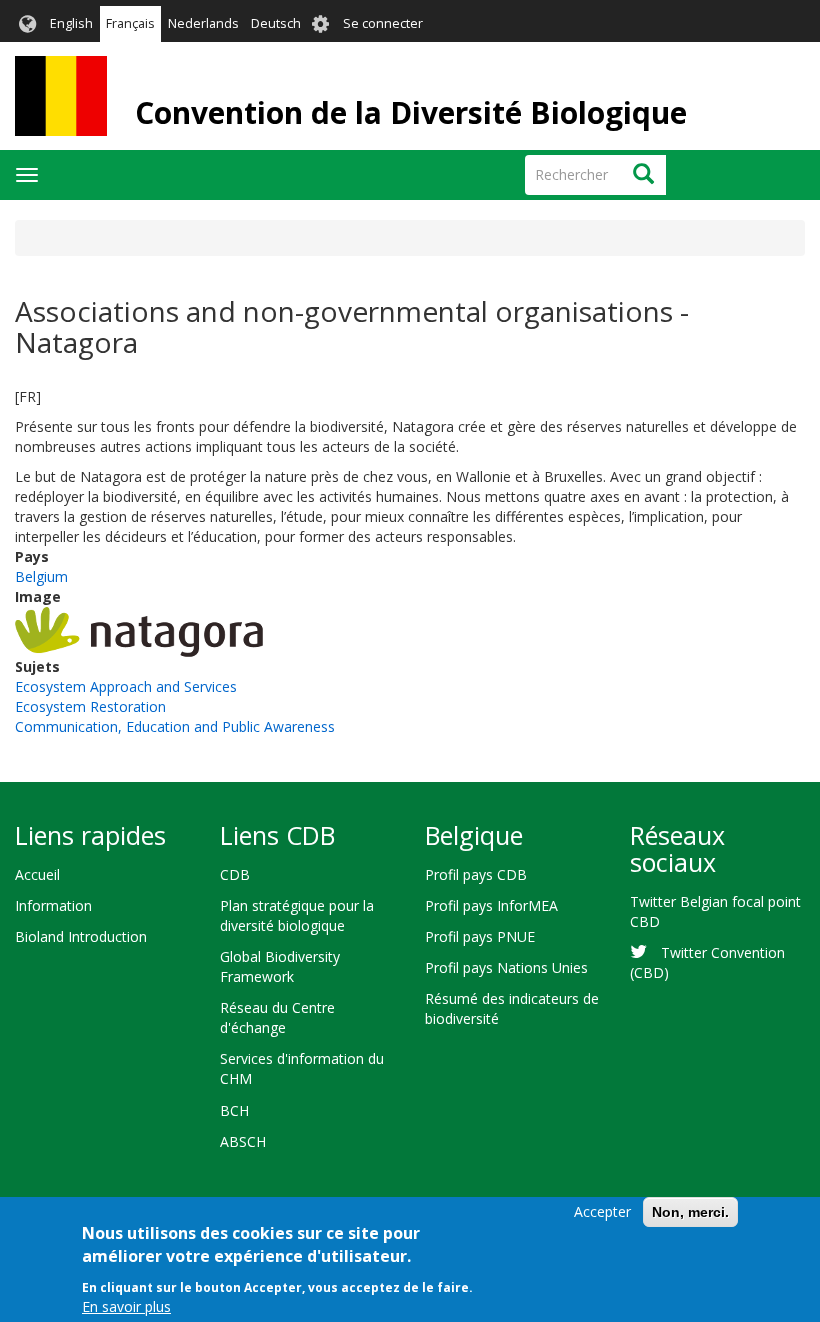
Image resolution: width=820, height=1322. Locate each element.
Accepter (602, 1211)
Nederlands (203, 23)
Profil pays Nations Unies (506, 967)
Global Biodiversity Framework (280, 966)
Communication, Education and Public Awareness (175, 726)
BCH (234, 1110)
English (71, 23)
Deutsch (276, 23)
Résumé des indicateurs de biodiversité (512, 1008)
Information (53, 905)
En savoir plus (126, 1306)
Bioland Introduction (81, 936)
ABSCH (243, 1141)
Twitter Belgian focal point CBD (715, 911)
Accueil (37, 874)
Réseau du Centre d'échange (277, 1017)
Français (130, 23)
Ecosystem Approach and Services (126, 686)
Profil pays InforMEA (491, 905)
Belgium (41, 576)
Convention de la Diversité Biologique (411, 112)
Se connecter (383, 23)
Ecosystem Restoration (90, 706)
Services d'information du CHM (302, 1068)
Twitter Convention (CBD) (707, 962)
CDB (235, 874)
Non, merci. (690, 1212)
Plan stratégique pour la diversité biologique (297, 915)
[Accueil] (61, 96)
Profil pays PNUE (480, 936)
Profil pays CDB (476, 874)
